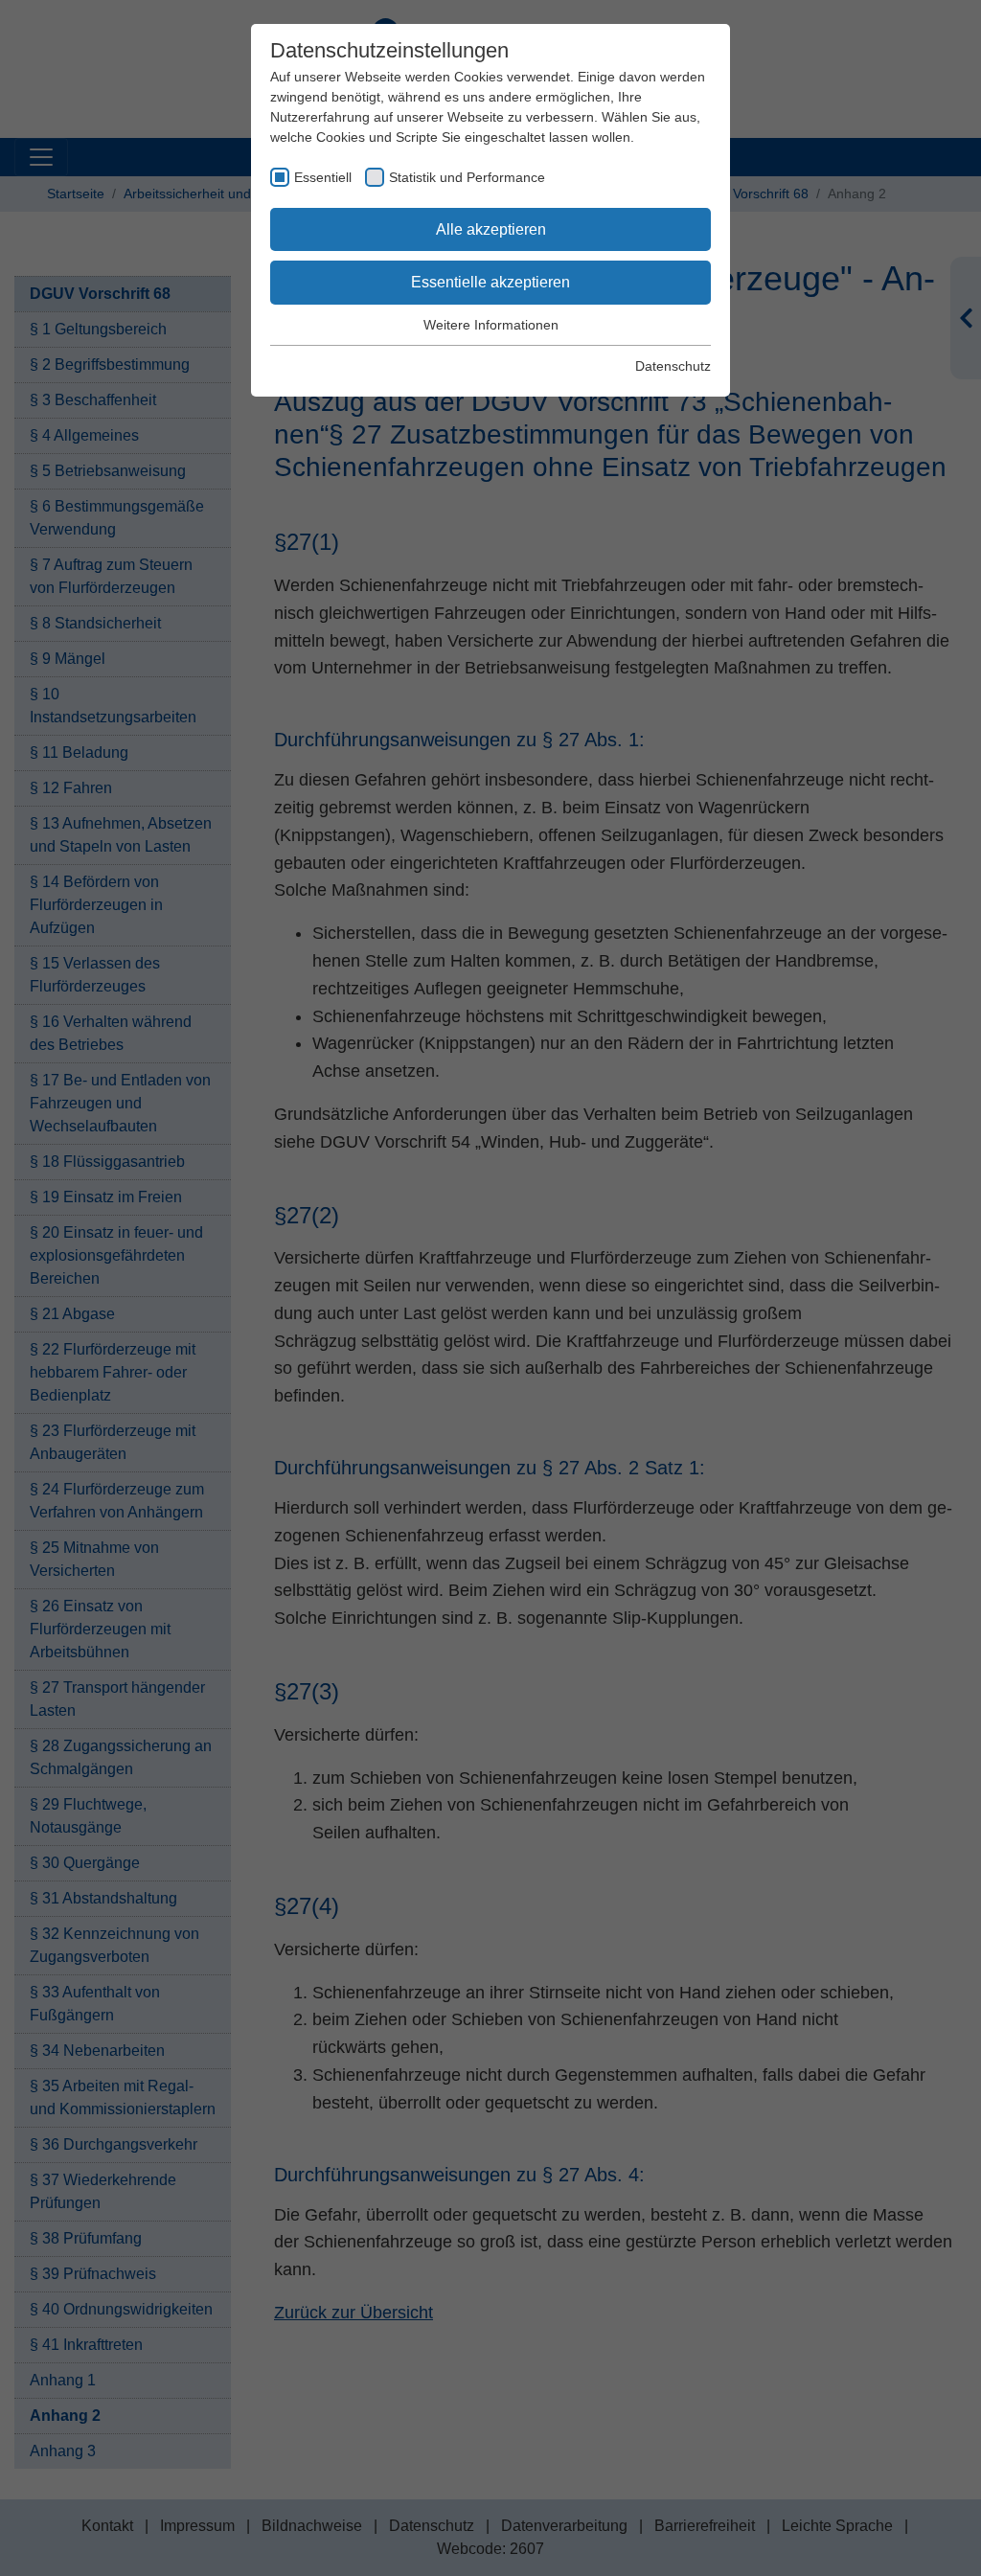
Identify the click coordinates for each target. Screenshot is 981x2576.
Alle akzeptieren (491, 229)
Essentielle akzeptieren (490, 282)
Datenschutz (673, 366)
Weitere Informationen (491, 325)
